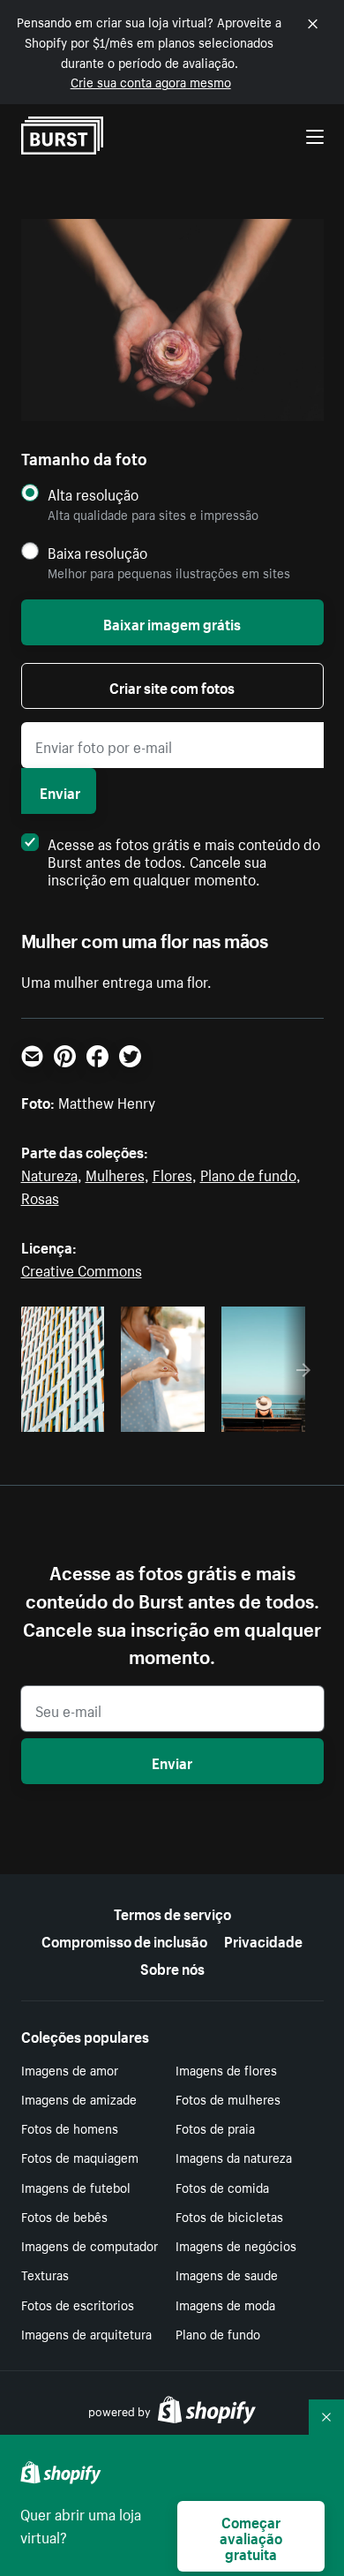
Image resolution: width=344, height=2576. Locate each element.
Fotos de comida (222, 2187)
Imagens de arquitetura (86, 2333)
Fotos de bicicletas (229, 2216)
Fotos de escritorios (78, 2304)
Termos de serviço (172, 1912)
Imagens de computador (90, 2245)
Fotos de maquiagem (80, 2157)
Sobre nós (172, 1967)
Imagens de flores (226, 2069)
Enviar (60, 791)
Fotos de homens (70, 2128)
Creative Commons (82, 1269)
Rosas (40, 1196)
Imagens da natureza (234, 2157)
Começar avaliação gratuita (251, 2536)
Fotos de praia (215, 2128)
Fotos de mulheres (228, 2098)
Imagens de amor (70, 2069)
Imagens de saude (227, 2274)
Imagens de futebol (76, 2187)
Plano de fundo (248, 1173)
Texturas (45, 2274)
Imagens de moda (225, 2304)
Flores (172, 1173)
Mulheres (115, 1173)
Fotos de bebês (64, 2216)
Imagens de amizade (79, 2098)
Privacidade (263, 1940)
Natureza (49, 1173)
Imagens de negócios (236, 2245)
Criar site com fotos (172, 686)
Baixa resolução (97, 552)
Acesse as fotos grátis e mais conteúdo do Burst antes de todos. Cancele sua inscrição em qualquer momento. (184, 860)
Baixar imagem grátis (172, 622)
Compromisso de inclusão (124, 1940)
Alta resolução (93, 494)
